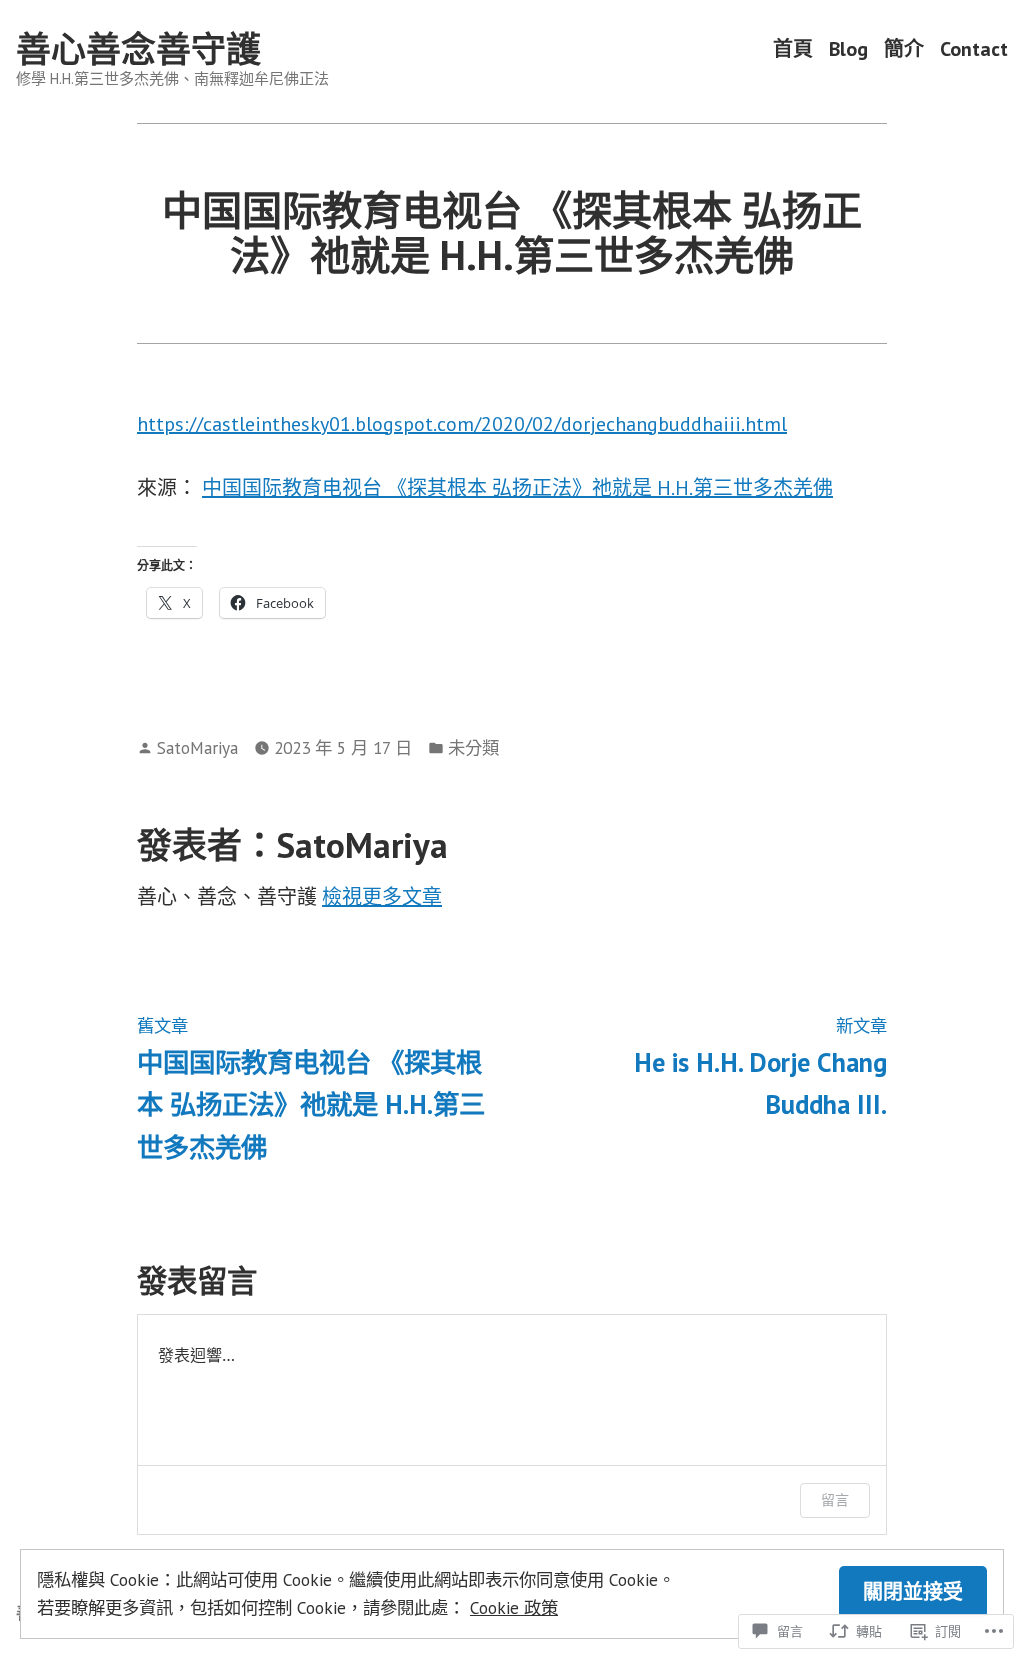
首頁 (793, 49)
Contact (974, 49)
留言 (835, 1499)
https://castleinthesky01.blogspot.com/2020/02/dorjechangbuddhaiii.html (462, 424)
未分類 (473, 747)
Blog (848, 49)
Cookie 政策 (514, 1607)
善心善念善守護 (138, 49)
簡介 (904, 49)
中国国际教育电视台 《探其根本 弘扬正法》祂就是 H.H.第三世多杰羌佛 (517, 488)
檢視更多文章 (382, 897)
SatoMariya (197, 747)
